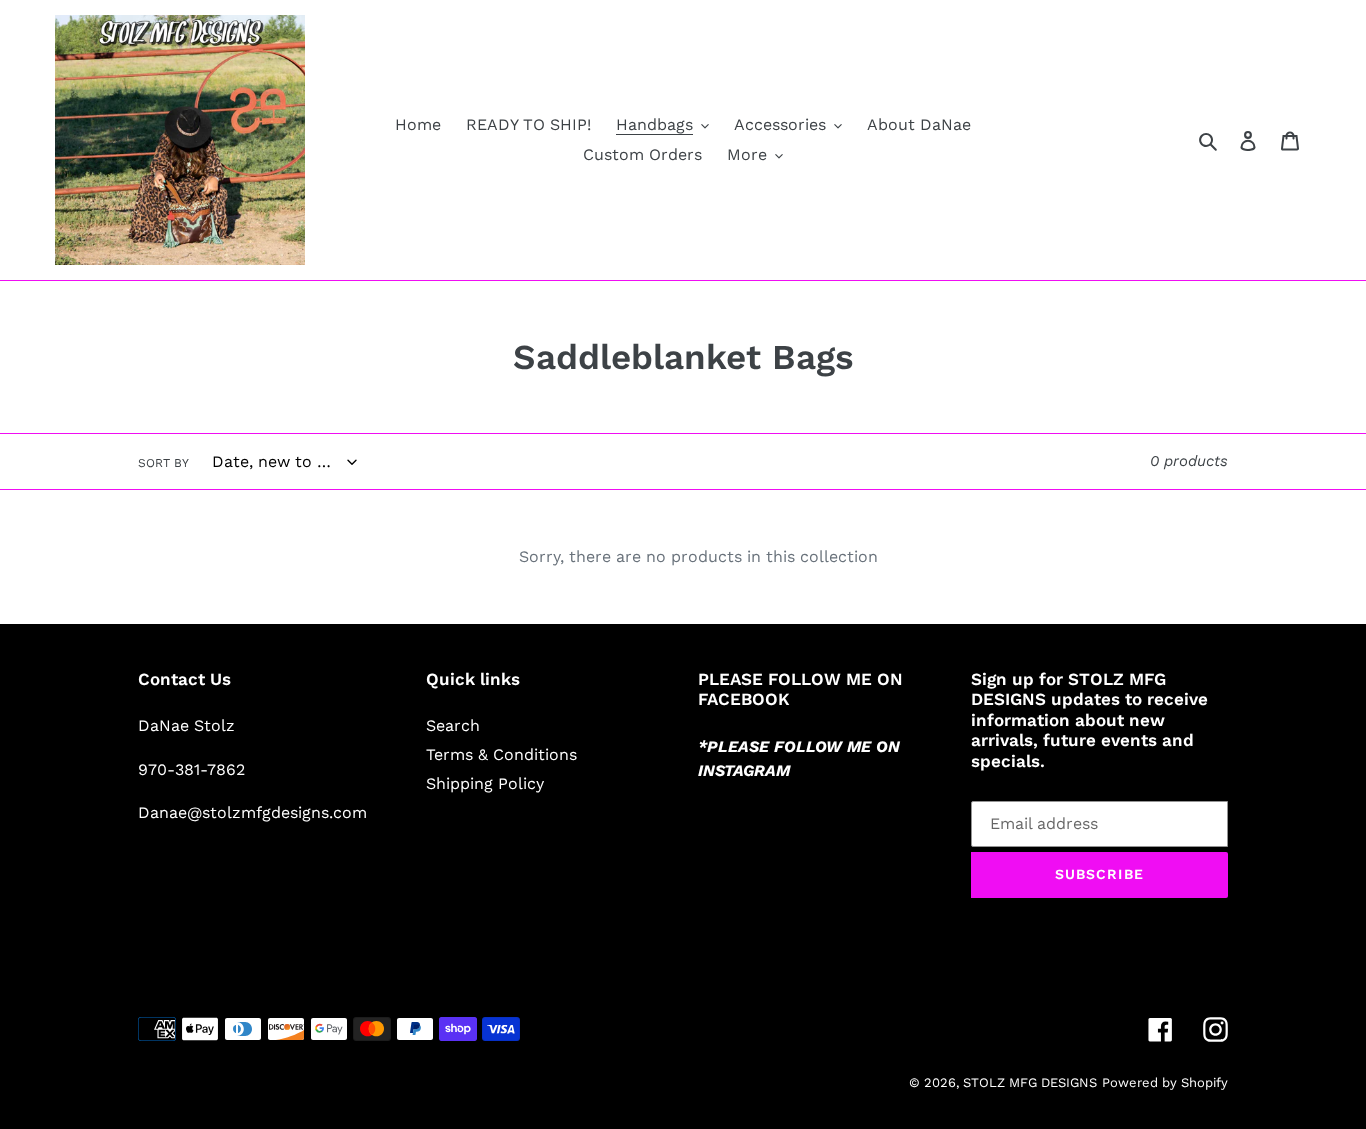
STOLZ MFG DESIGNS (1030, 1082)
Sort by (163, 463)
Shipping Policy (485, 783)
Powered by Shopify (1165, 1082)
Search (453, 725)
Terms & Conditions (501, 754)
